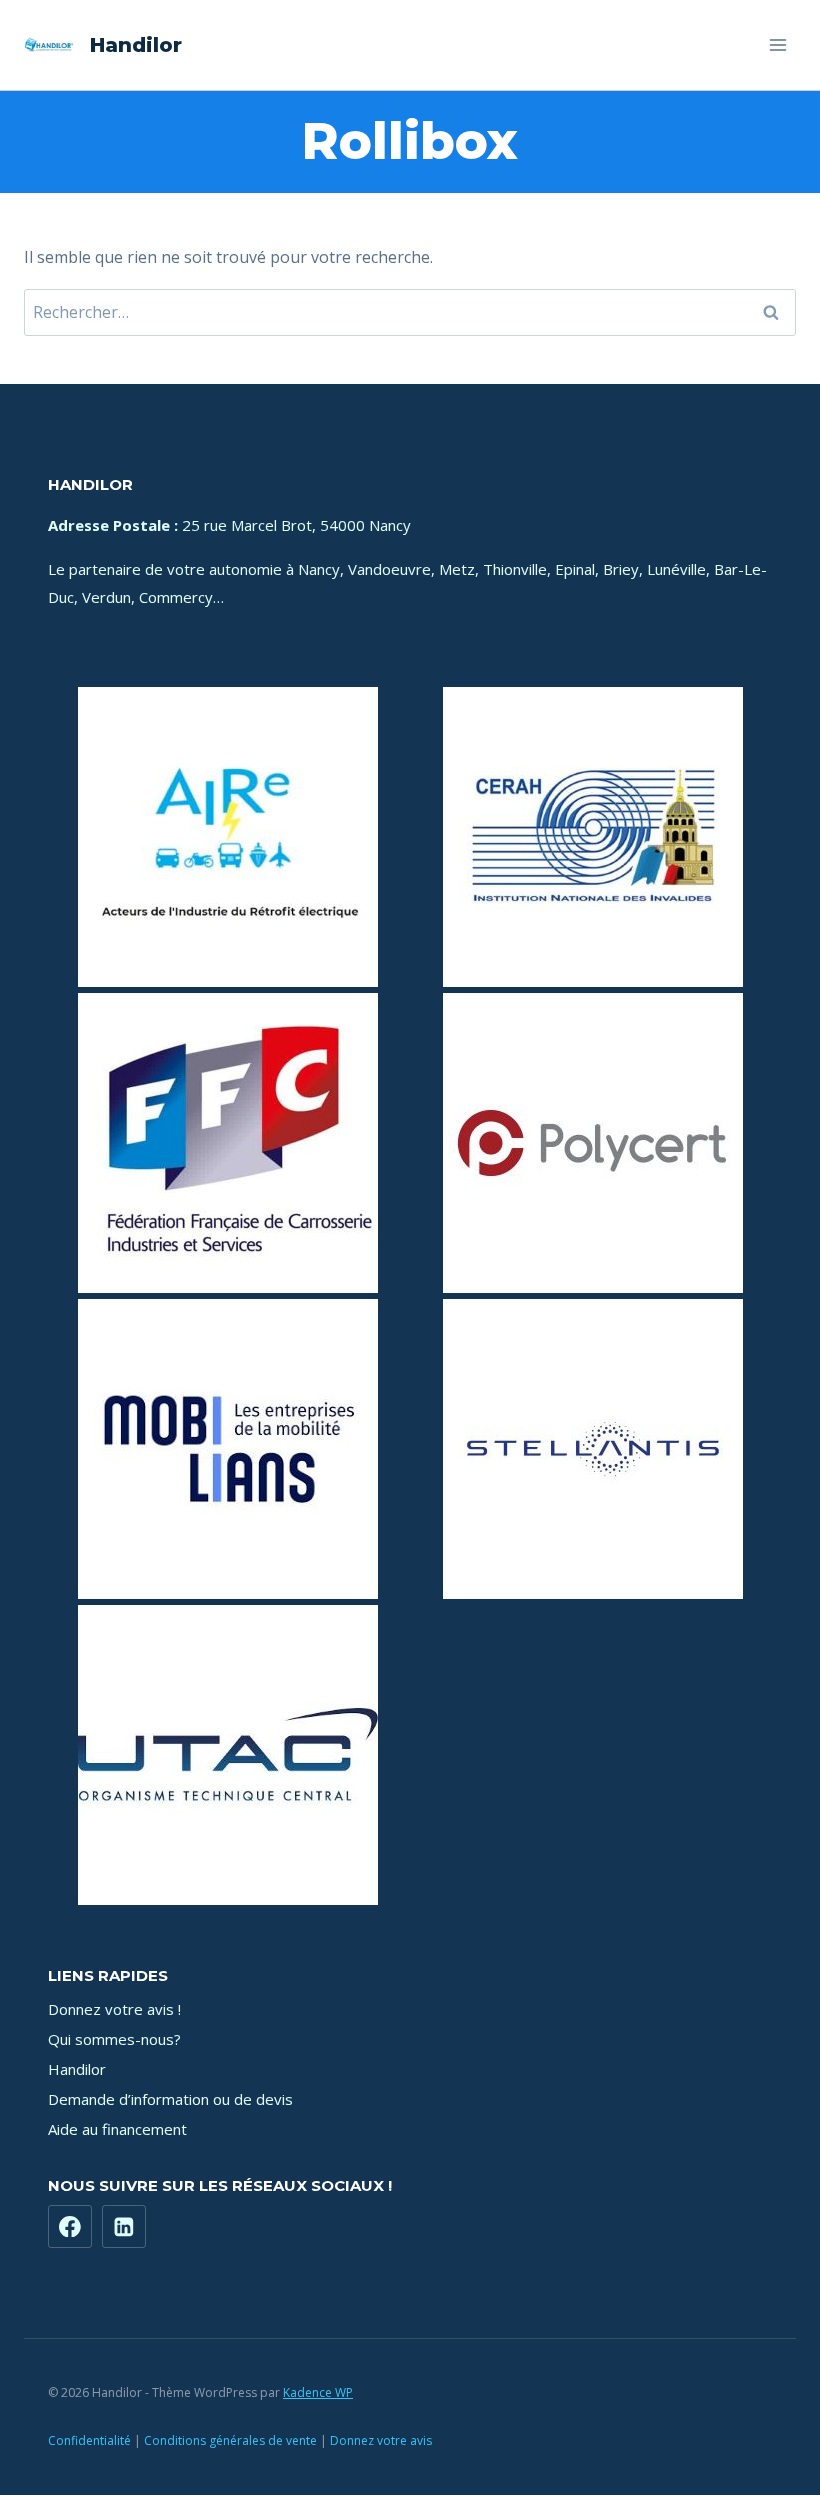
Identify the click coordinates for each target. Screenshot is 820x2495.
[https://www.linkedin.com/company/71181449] (124, 2227)
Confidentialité (89, 2440)
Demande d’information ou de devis (170, 2099)
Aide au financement (117, 2129)
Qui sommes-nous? (114, 2039)
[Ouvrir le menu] (777, 44)
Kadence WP (318, 2392)
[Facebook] (70, 2227)
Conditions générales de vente (230, 2440)
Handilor (77, 2069)
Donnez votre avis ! (114, 2009)
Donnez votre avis (381, 2440)
